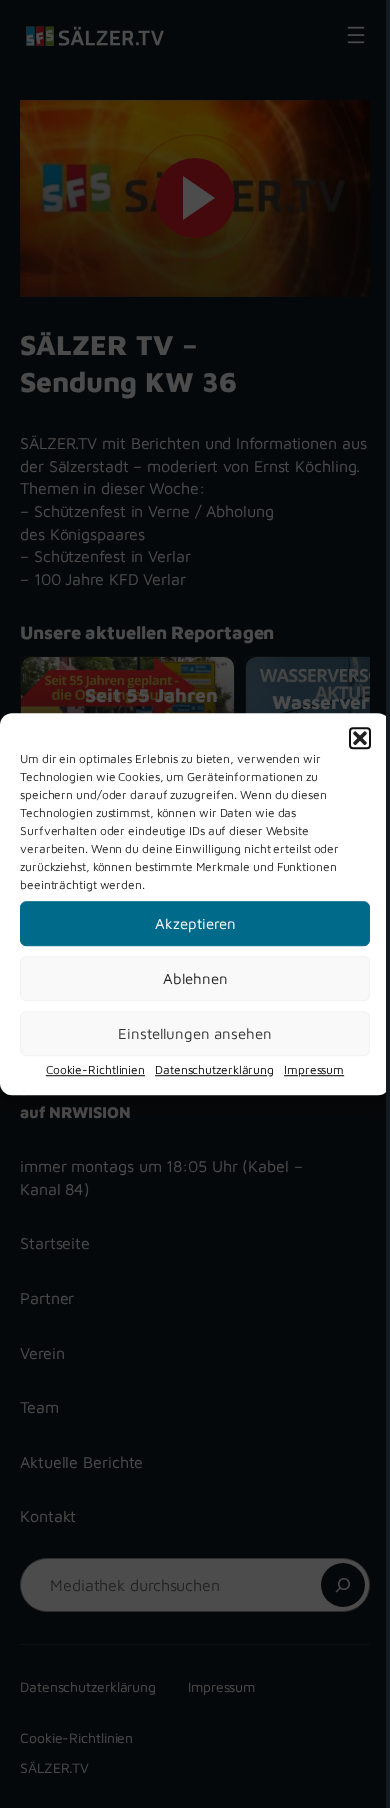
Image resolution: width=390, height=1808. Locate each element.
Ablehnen (195, 978)
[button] (360, 738)
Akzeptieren (195, 923)
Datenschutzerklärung (214, 1069)
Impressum (314, 1069)
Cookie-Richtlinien (95, 1069)
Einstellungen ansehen (195, 1033)
